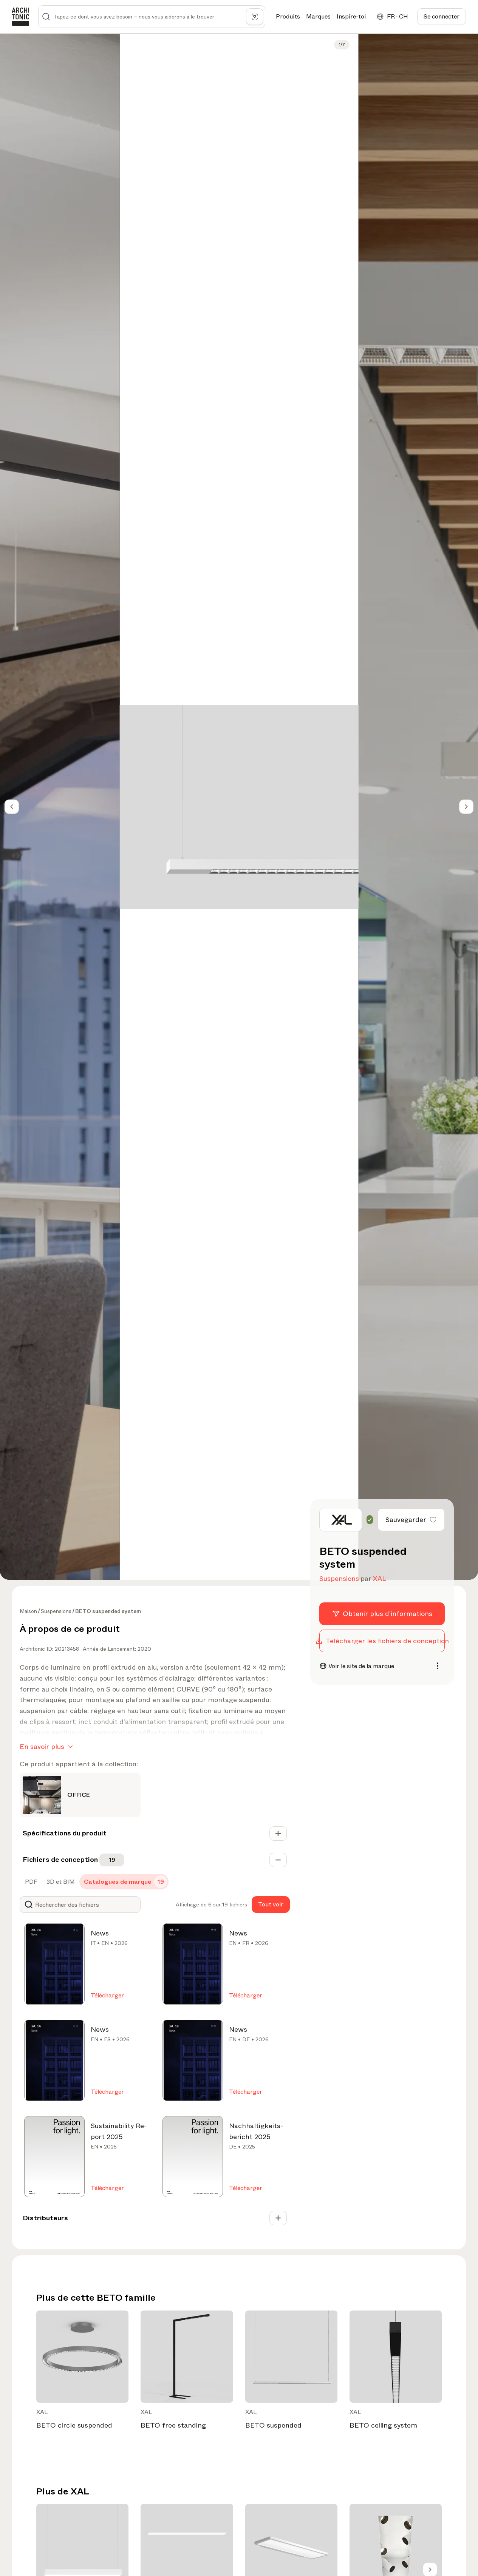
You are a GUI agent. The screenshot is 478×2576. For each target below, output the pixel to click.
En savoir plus (42, 1747)
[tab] (30, 1882)
